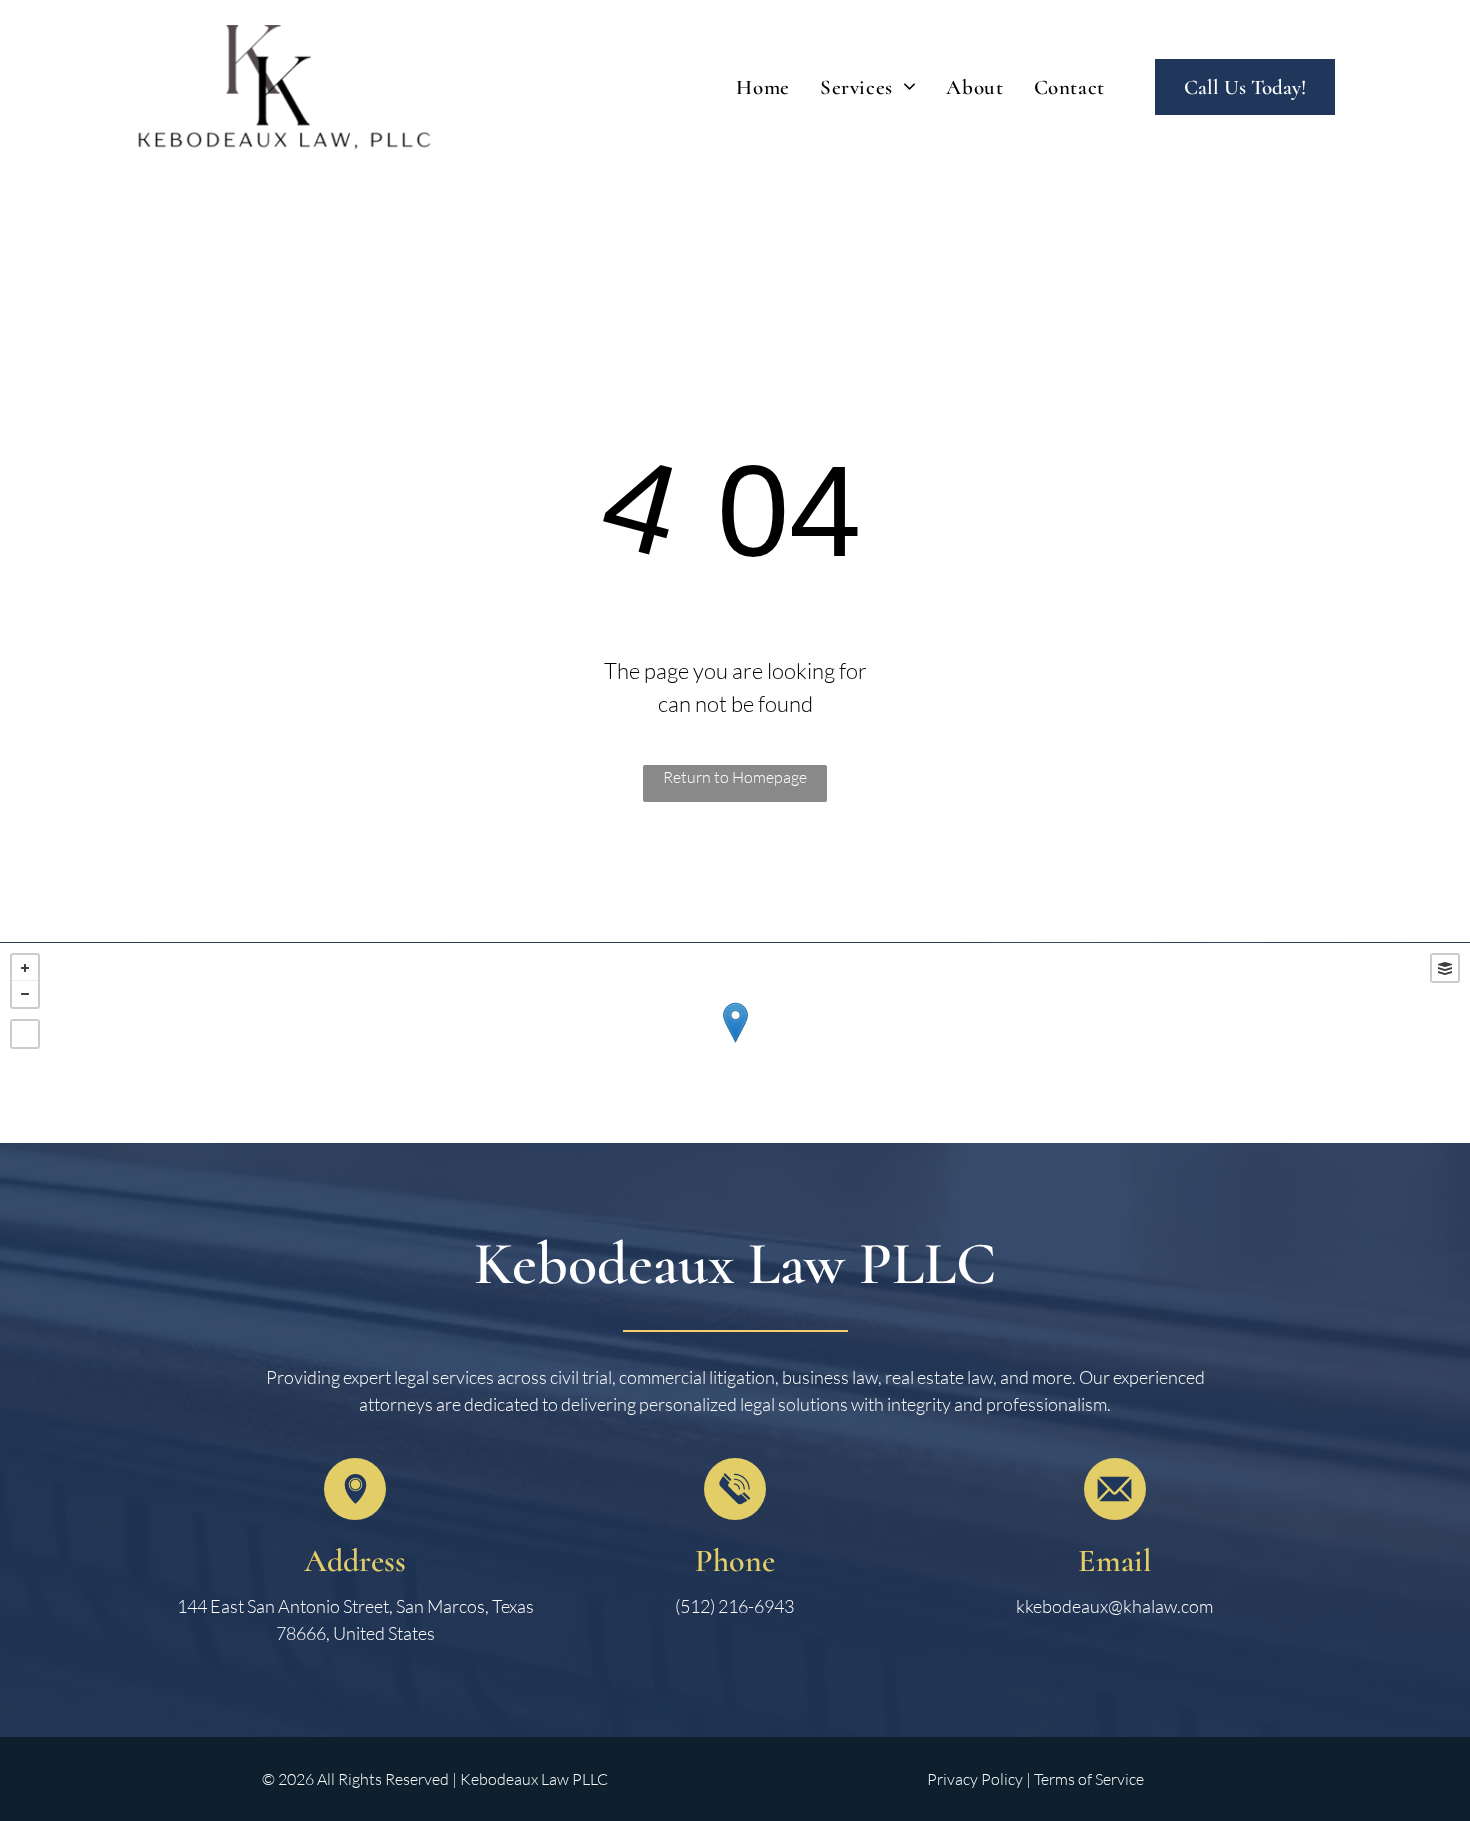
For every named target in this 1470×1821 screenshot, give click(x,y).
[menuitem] (763, 88)
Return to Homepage (735, 777)
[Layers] (1445, 968)
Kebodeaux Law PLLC (735, 1264)
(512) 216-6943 (734, 1606)
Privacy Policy (975, 1779)
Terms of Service (1089, 1779)
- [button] (25, 994)
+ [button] (25, 968)
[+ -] (735, 1043)
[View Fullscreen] (25, 1034)
